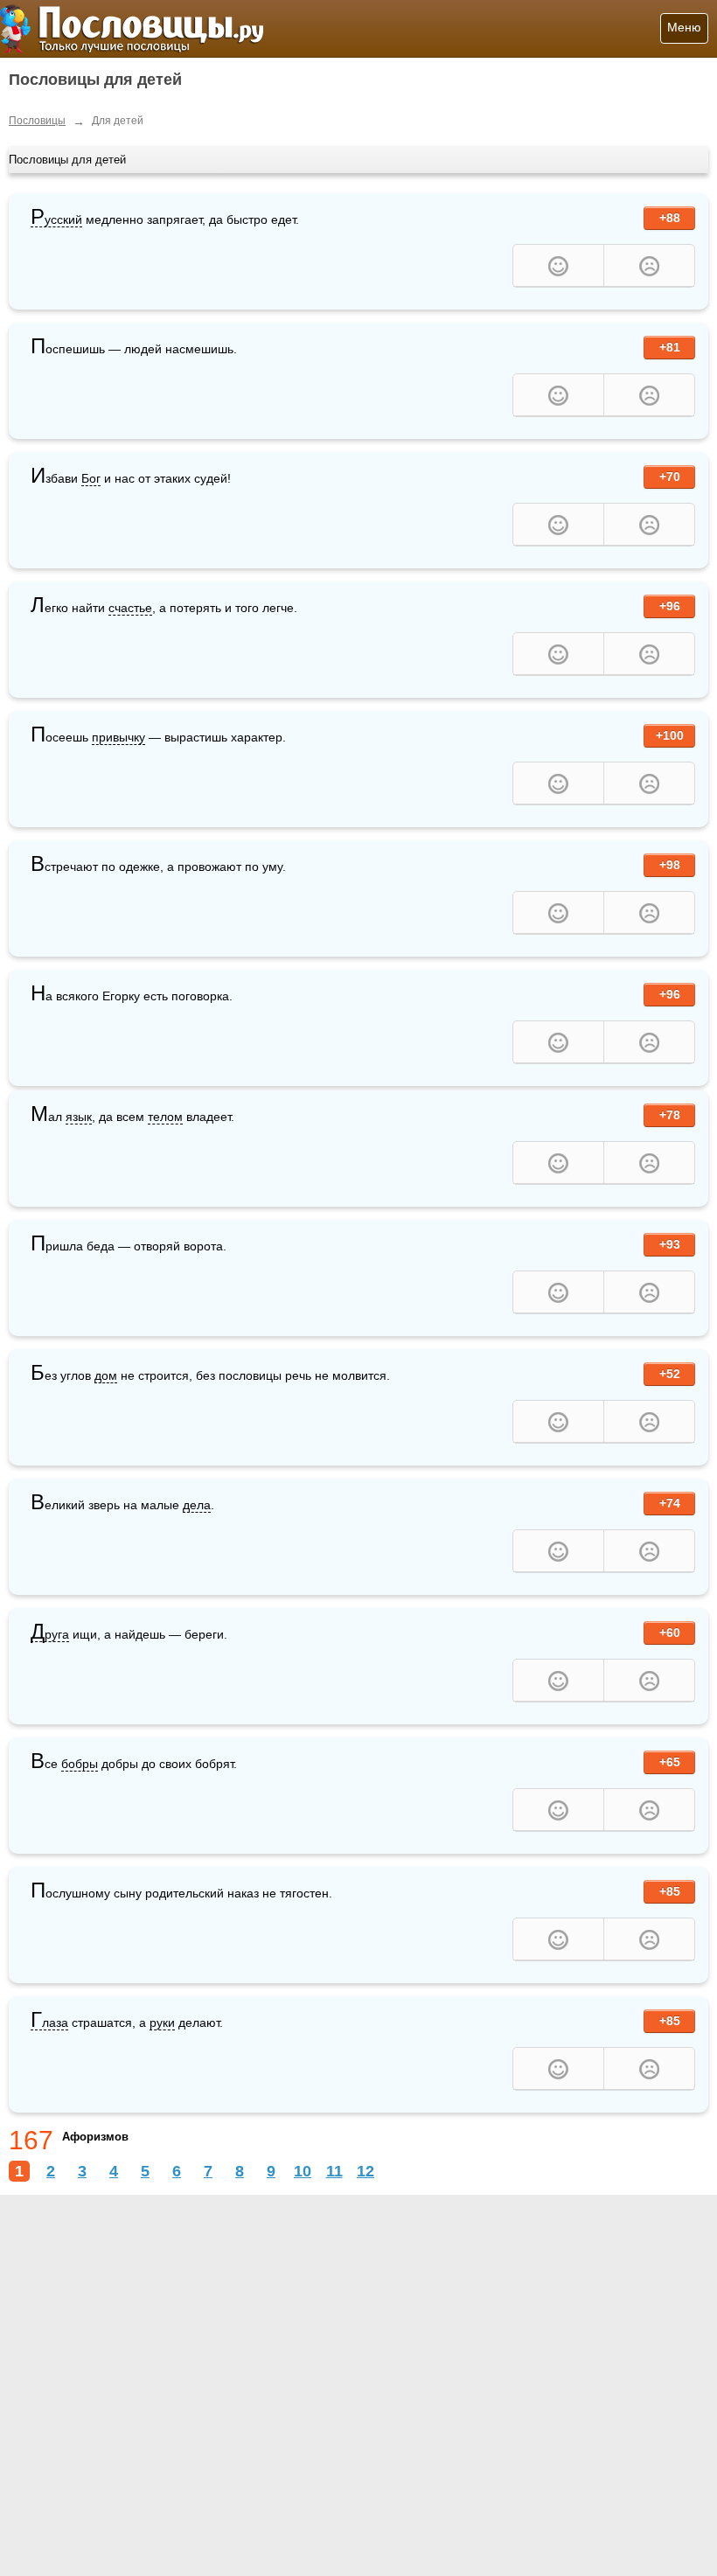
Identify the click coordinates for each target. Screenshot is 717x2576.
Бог (91, 478)
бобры (80, 1764)
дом (106, 1375)
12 (365, 2171)
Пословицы (37, 121)
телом (165, 1117)
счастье (130, 608)
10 (303, 2171)
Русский (56, 220)
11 (334, 2171)
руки (162, 2023)
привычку (118, 737)
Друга (50, 1635)
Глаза (49, 2023)
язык (79, 1117)
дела (197, 1505)
